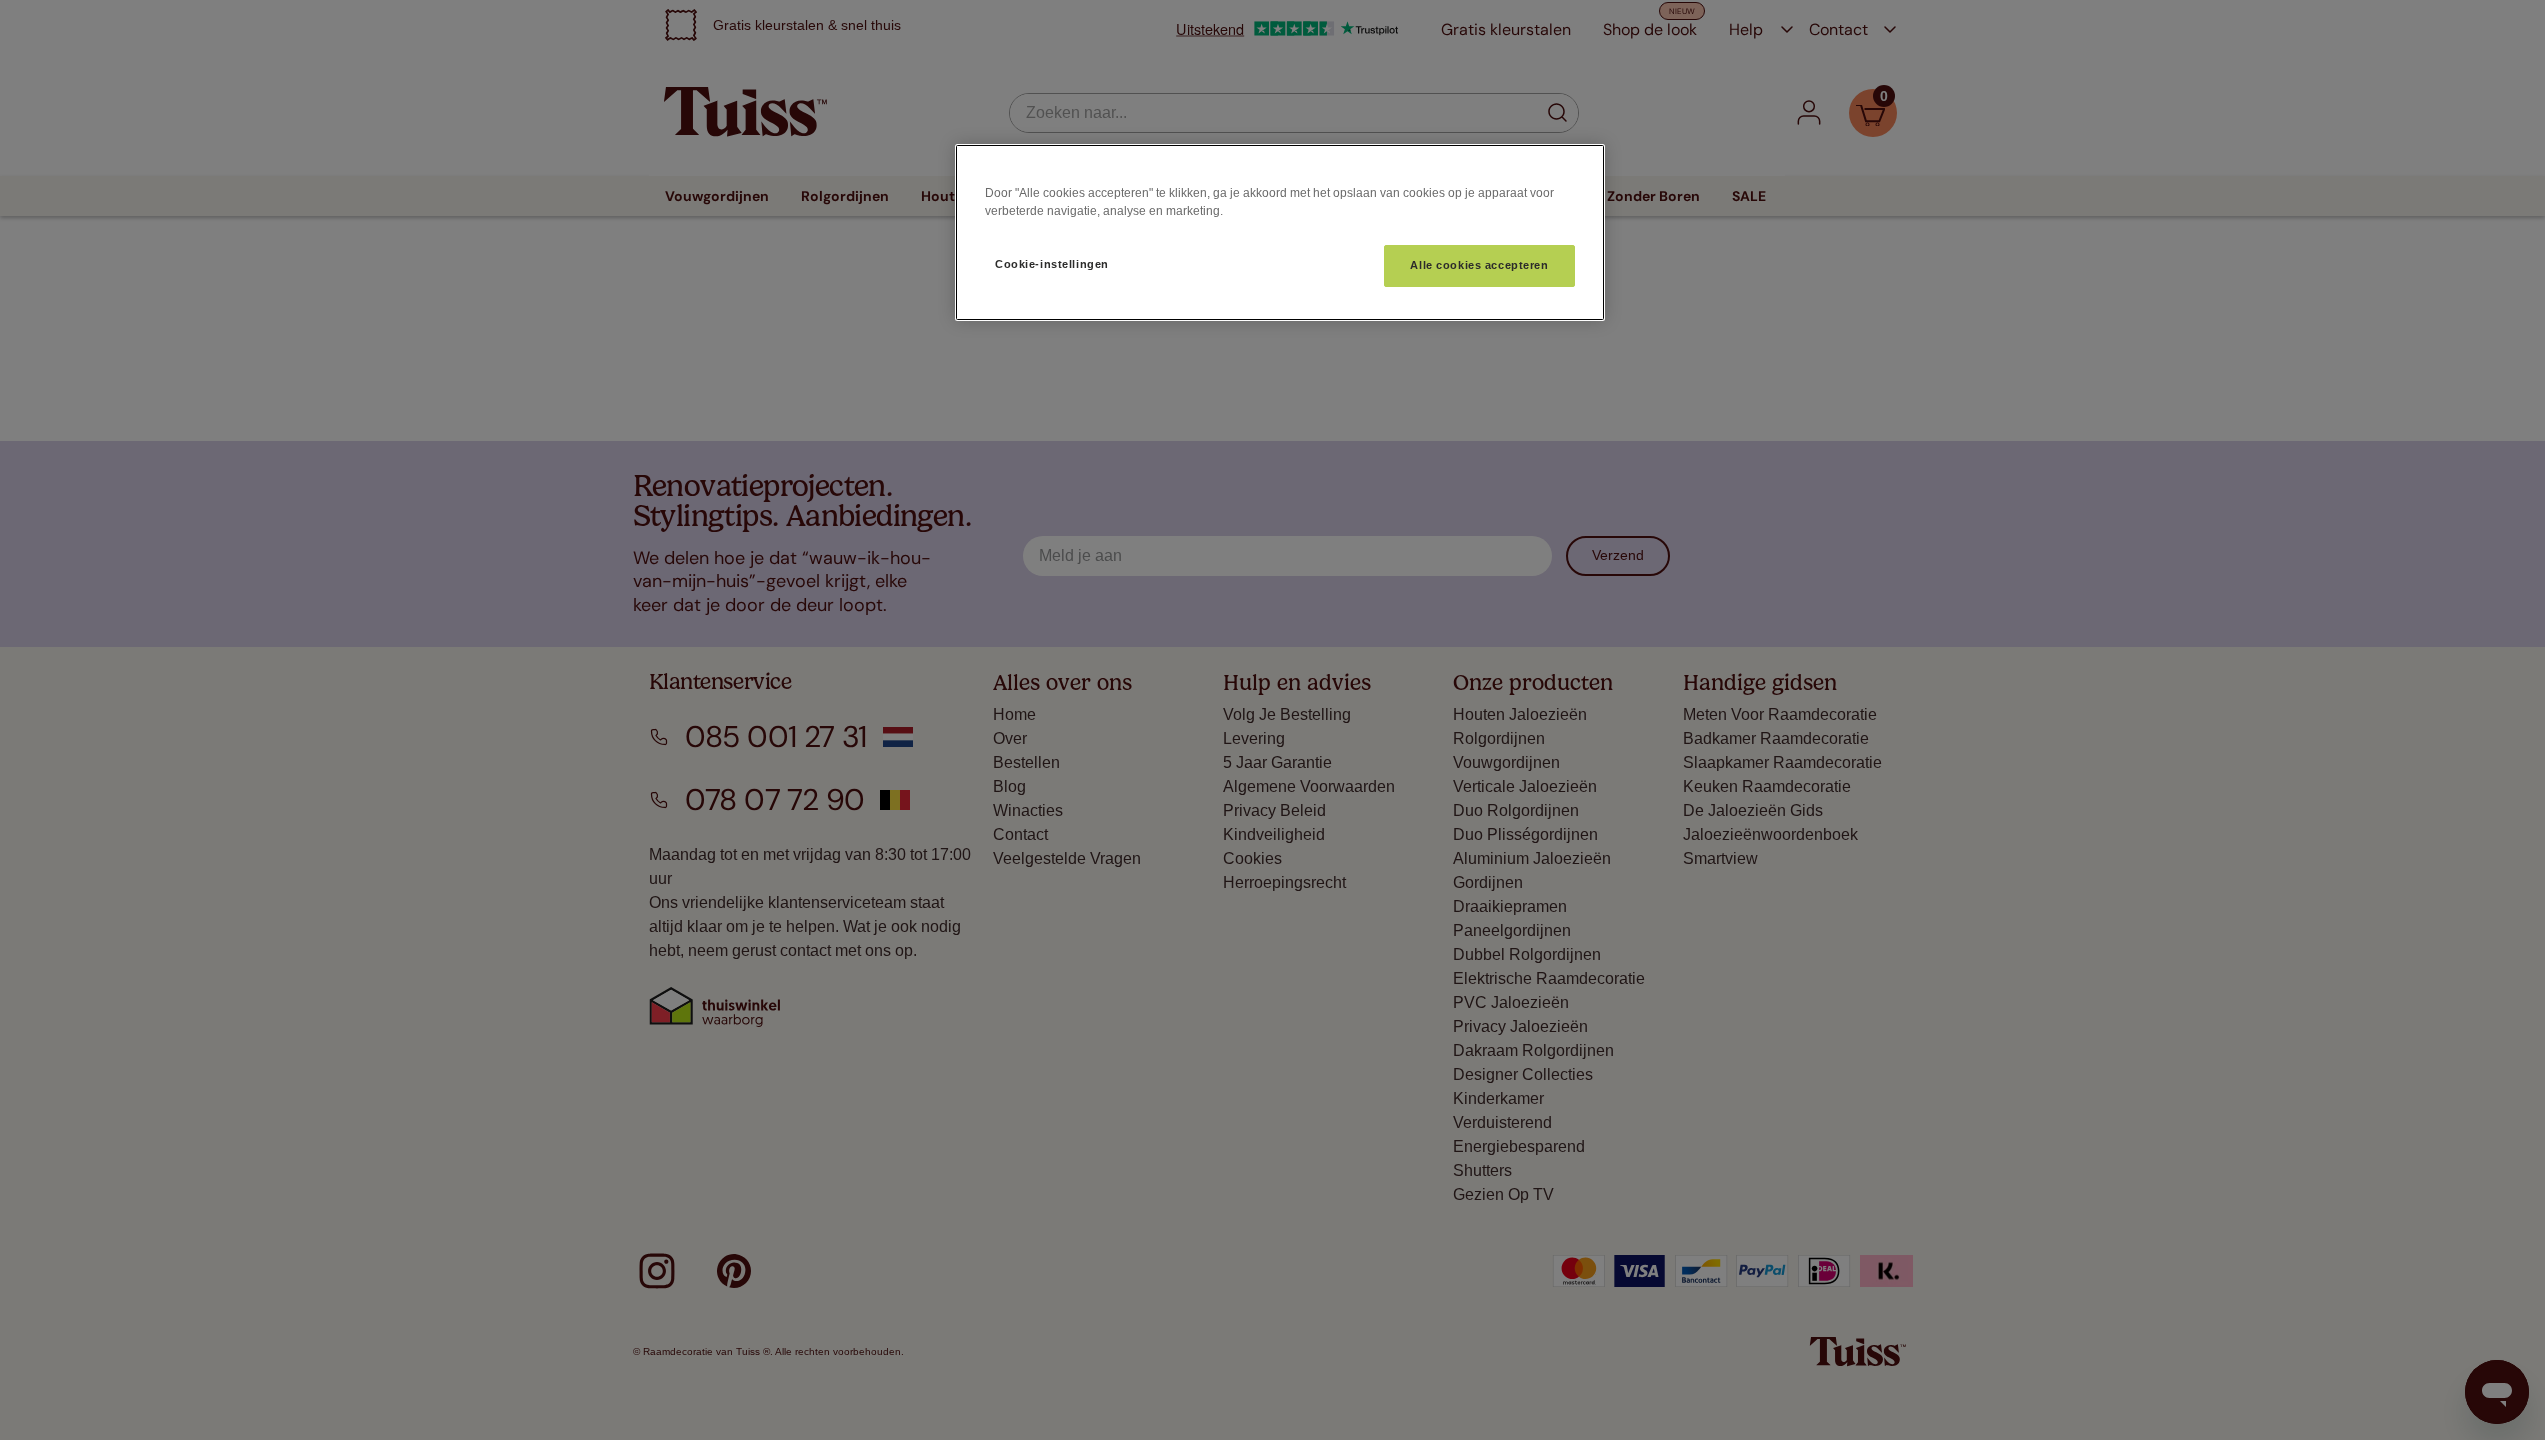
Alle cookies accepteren (1479, 265)
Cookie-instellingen (1052, 264)
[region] (1280, 232)
